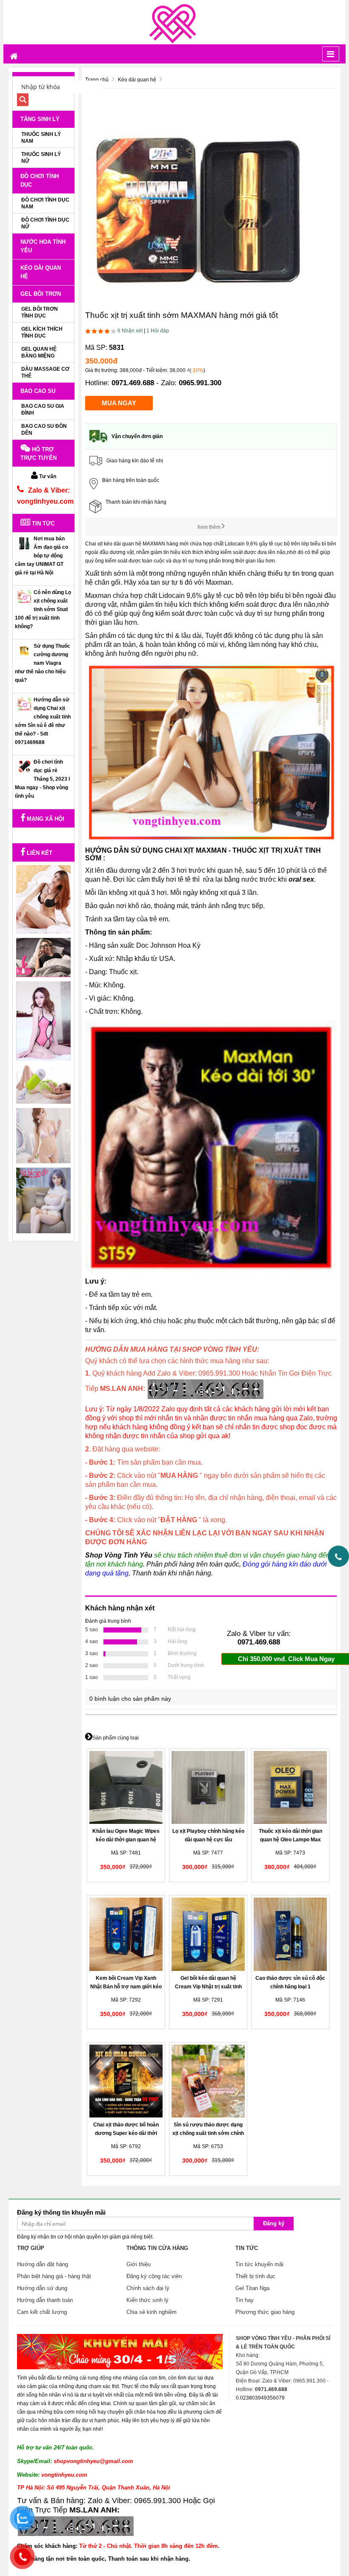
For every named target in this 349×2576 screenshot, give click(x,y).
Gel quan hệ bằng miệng (39, 352)
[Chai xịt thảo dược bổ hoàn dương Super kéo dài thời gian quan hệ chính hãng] (126, 2081)
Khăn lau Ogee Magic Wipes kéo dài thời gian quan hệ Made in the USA (126, 1840)
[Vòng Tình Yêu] (174, 22)
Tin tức (42, 524)
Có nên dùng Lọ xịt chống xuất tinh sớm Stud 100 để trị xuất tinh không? (43, 609)
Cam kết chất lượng (42, 2312)
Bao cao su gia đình (43, 410)
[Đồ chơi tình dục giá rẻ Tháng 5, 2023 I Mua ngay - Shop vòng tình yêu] (24, 767)
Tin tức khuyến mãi (259, 2264)
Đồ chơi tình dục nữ (45, 223)
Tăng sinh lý (40, 119)
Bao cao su (38, 391)
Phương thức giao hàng (265, 2312)
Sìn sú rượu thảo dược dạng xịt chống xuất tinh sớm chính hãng (208, 2133)
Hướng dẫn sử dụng (42, 2288)
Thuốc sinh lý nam (41, 138)
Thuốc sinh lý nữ (41, 158)
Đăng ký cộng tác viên (154, 2276)
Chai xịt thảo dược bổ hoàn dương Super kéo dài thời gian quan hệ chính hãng (126, 2133)
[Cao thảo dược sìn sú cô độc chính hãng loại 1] (290, 1934)
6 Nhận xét (130, 331)
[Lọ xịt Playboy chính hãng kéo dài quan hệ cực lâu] (208, 1788)
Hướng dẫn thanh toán (45, 2300)
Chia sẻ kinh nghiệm (152, 2312)
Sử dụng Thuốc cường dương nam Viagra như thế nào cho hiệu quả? (43, 663)
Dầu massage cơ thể (45, 372)
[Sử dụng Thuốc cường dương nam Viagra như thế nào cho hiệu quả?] (24, 651)
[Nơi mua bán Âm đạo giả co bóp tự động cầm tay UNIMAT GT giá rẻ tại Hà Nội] (24, 543)
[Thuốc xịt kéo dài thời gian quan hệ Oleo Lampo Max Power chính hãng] (290, 1788)
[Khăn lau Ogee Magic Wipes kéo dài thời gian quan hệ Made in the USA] (126, 1788)
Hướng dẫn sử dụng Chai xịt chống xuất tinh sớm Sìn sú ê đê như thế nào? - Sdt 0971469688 (43, 721)
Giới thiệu (139, 2264)
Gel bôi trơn (41, 294)
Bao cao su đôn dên (44, 430)
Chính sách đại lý (148, 2288)
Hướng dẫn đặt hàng (43, 2264)
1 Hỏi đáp (158, 331)
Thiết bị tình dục (255, 2276)
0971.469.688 (133, 383)
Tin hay (245, 2300)
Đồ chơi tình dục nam (45, 203)
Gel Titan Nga (252, 2288)
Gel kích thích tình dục (42, 332)
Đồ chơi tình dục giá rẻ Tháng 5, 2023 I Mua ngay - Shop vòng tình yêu (42, 779)
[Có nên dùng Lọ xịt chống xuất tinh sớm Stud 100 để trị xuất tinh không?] (24, 597)
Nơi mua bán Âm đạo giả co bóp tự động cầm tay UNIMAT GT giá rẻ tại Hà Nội (41, 556)
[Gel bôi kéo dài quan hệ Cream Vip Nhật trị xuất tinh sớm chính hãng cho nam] (208, 1934)
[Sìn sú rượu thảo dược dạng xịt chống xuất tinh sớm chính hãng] (208, 2081)
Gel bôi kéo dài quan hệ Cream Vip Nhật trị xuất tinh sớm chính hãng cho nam (208, 1987)
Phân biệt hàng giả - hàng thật (54, 2276)
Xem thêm (209, 527)
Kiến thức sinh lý (147, 2300)
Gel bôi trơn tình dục (40, 312)
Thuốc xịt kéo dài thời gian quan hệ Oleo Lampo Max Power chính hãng (290, 1840)
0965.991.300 (200, 383)
